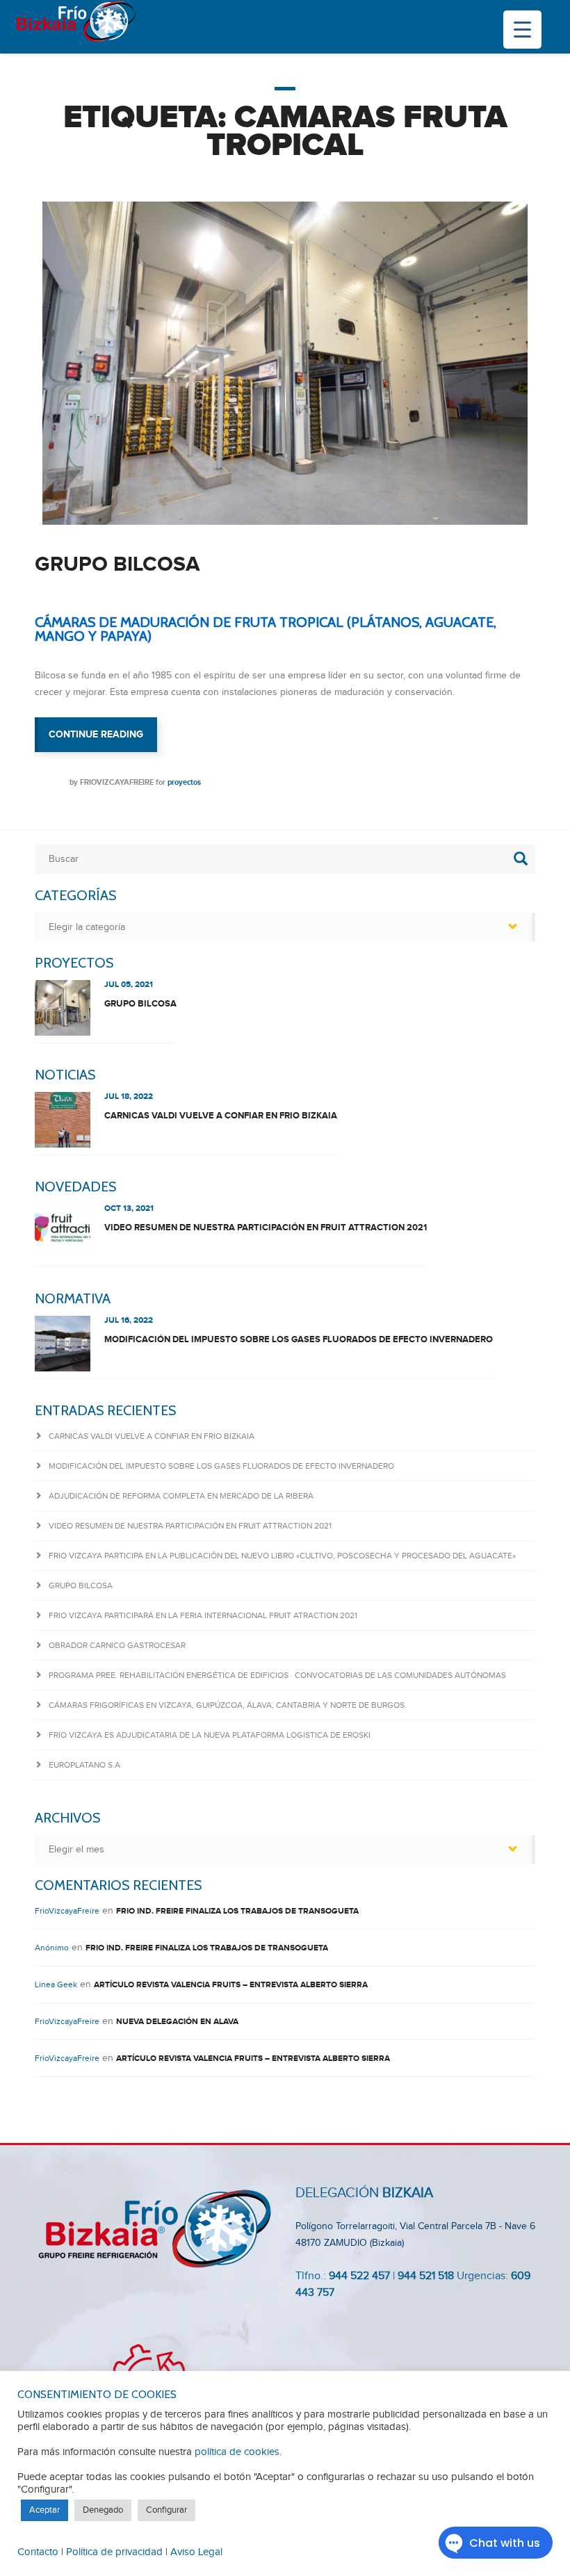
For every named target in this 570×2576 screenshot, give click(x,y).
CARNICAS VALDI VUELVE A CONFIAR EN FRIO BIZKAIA (221, 1116)
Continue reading (103, 740)
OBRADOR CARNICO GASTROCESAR (117, 1645)
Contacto (38, 2552)
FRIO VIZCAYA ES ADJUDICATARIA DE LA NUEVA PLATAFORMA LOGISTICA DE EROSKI (210, 1735)
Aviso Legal (196, 2552)
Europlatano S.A (84, 1765)
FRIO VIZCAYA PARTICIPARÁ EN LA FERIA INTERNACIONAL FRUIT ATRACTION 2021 (203, 1615)
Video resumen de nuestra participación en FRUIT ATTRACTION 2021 (266, 1228)
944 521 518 (424, 2276)
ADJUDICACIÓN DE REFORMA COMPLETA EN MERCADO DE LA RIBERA (181, 1496)
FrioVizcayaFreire (117, 782)
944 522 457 (359, 2276)
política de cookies (237, 2452)
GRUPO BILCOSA (117, 564)
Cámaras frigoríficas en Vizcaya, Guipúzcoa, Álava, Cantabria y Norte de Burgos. (228, 1705)
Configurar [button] (166, 2510)
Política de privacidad (114, 2552)
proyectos (184, 782)
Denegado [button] (103, 2510)
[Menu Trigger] (522, 30)
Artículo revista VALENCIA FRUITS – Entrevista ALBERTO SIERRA (231, 1985)
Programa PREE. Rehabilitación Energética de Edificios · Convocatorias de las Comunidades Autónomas (277, 1675)
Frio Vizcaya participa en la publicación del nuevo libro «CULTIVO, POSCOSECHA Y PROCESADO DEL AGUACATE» (282, 1556)
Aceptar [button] (44, 2510)
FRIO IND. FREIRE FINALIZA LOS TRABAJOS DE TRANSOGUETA (237, 1911)
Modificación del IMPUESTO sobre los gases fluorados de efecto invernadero (299, 1339)
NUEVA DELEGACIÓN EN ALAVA (177, 2022)
